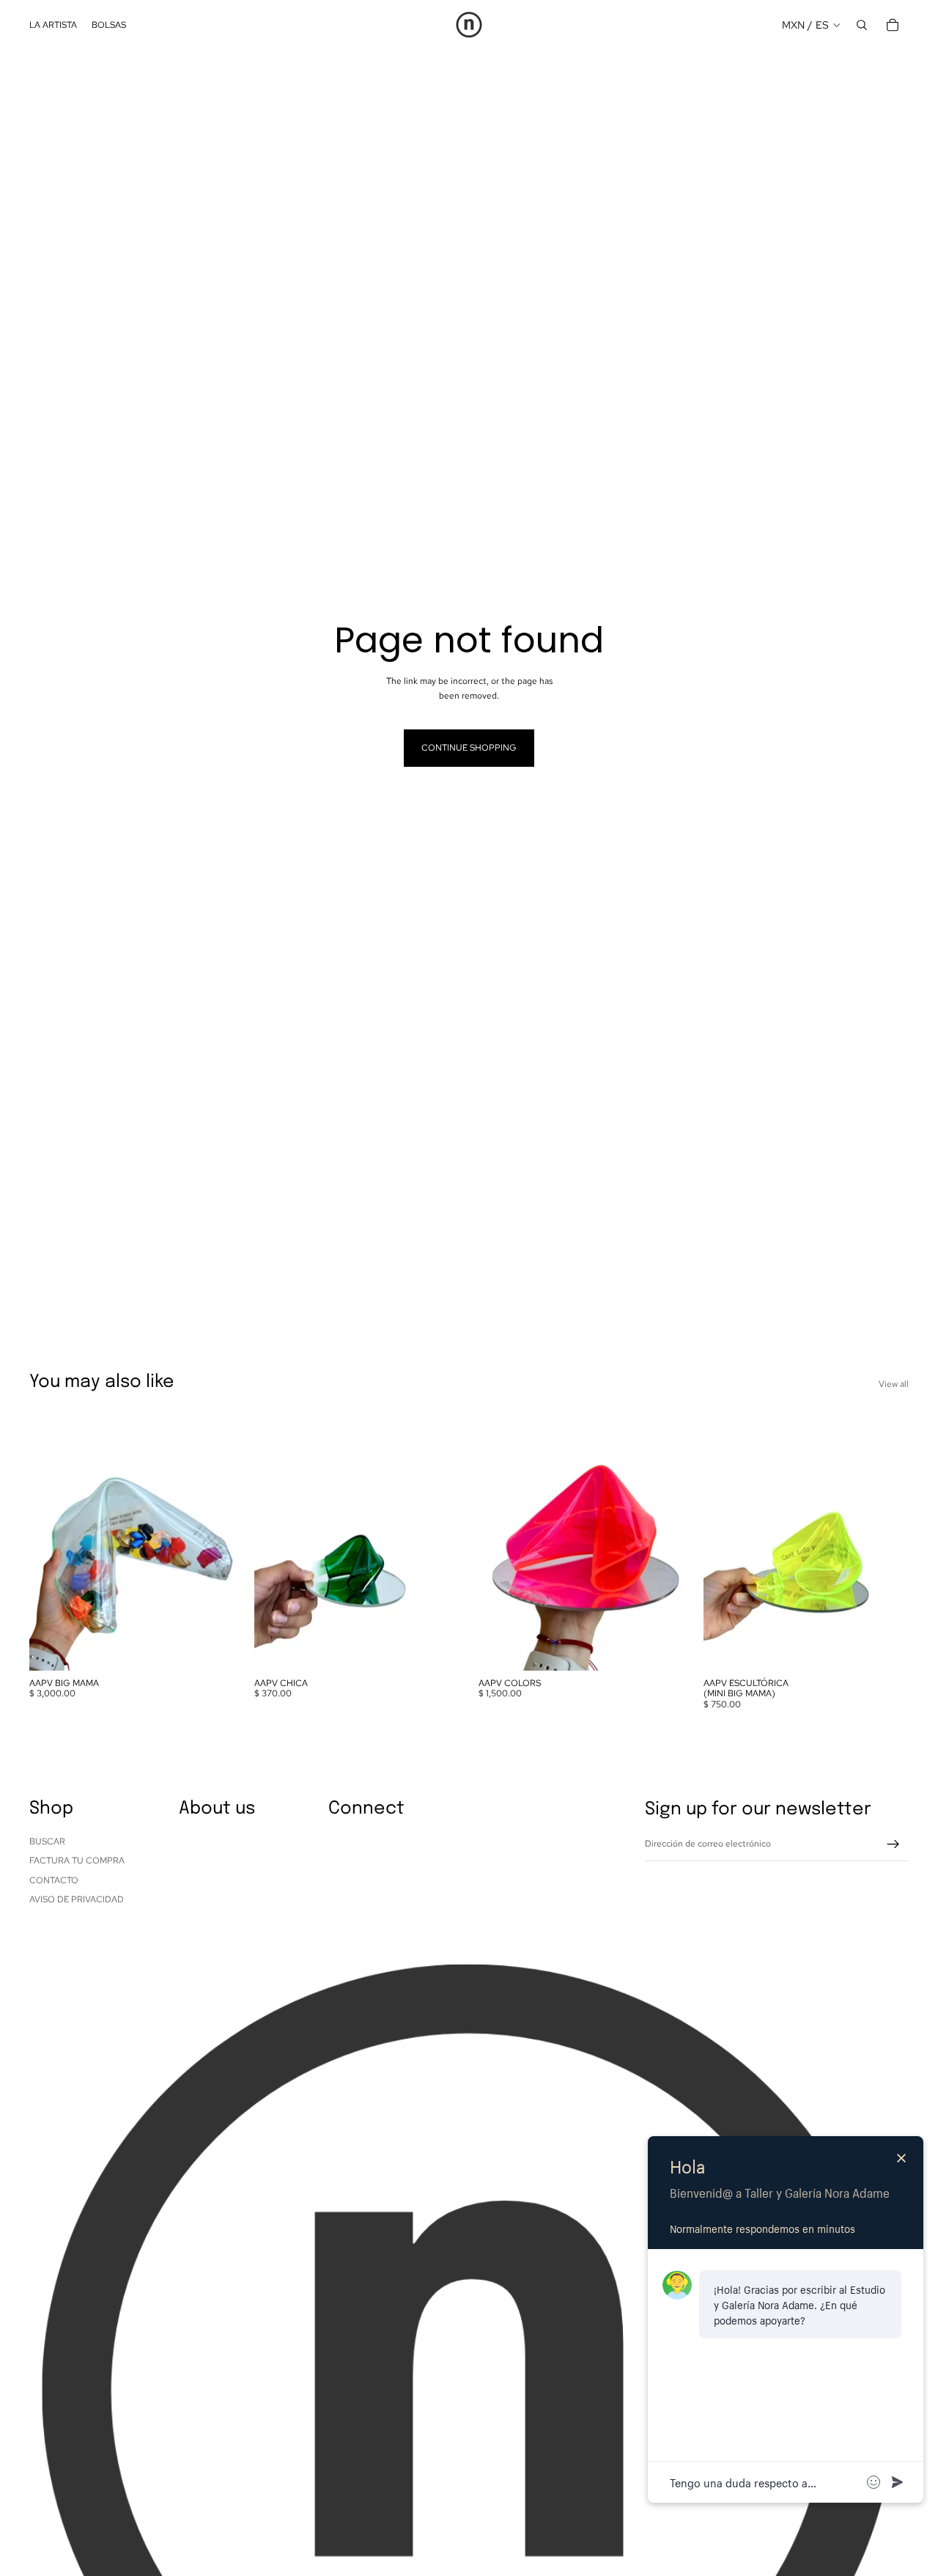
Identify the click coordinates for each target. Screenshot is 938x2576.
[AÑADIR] (213, 1648)
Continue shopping (469, 748)
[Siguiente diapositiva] (213, 1542)
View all (894, 1384)
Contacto (54, 1880)
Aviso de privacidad (77, 1899)
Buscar (47, 1841)
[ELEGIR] (662, 1648)
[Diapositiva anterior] (51, 1542)
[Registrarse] (893, 1844)
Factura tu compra (77, 1861)
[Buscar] (862, 25)
